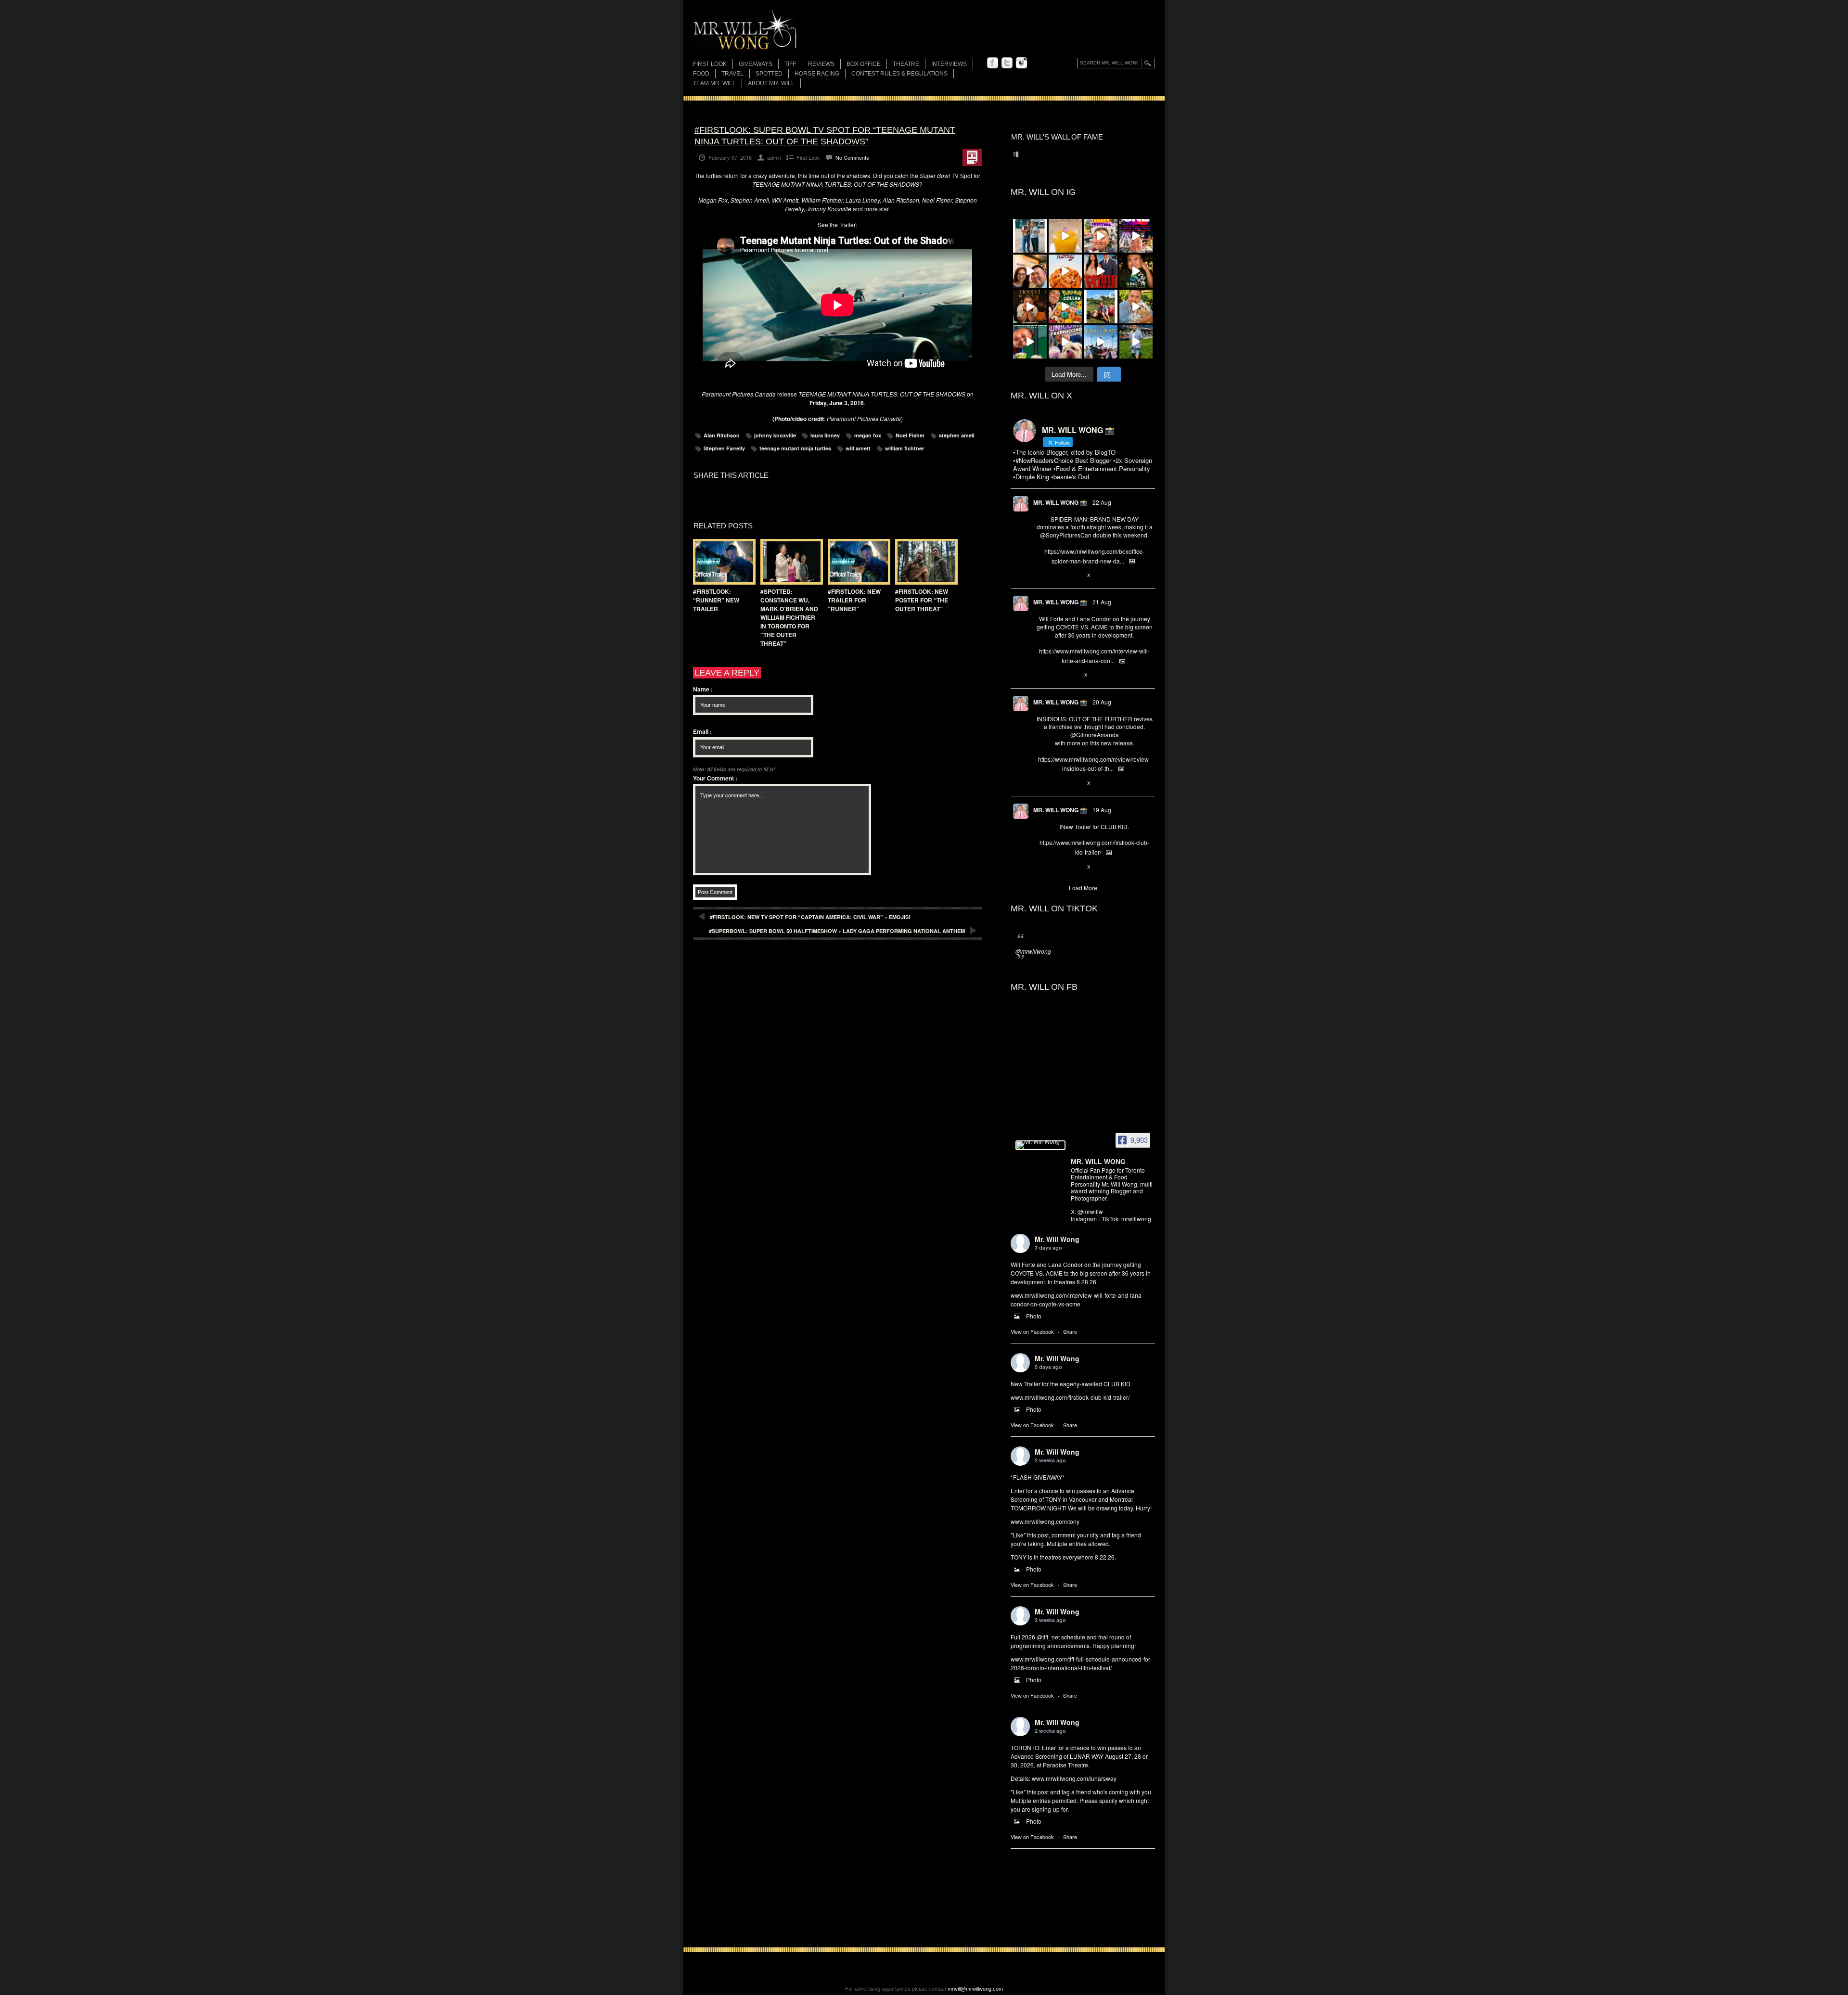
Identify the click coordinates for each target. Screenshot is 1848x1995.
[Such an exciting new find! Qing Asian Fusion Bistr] (1136, 271)
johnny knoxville (775, 435)
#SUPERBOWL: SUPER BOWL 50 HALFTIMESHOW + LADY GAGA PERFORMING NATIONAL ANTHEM (837, 931)
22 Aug (1102, 502)
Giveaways (756, 64)
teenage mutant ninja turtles (795, 448)
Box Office (864, 64)
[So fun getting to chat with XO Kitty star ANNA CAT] (1030, 271)
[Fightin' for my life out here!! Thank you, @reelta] (1030, 236)
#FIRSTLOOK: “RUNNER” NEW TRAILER (716, 600)
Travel (732, 74)
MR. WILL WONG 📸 (1060, 502)
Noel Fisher (910, 435)
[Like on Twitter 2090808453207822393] (1073, 676)
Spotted (769, 74)
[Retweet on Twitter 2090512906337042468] (1057, 783)
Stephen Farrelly (724, 448)
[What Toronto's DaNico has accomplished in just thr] (1065, 236)
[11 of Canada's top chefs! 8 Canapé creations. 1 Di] (1136, 307)
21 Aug (1102, 602)
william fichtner (905, 448)
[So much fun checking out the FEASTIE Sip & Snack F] (1101, 236)
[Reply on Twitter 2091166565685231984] (1041, 575)
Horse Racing (817, 74)
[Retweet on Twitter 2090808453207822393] (1057, 676)
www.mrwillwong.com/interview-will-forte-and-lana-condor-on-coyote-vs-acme (1077, 1299)
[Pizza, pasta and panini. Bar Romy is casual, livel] (1065, 271)
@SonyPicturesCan (1066, 535)
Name (703, 689)
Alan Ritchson (722, 435)
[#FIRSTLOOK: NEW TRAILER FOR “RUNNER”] (857, 562)
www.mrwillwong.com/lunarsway (1074, 1778)
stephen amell (957, 435)
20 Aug (1102, 702)
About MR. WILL (771, 83)
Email (702, 731)
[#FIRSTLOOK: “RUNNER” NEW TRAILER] (722, 562)
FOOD (701, 74)
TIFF (790, 64)
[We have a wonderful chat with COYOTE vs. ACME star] (1101, 271)
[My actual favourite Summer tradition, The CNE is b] (1136, 236)
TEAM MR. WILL (714, 83)
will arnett (858, 448)
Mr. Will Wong (1057, 1239)
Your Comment (715, 778)
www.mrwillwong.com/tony (1045, 1521)
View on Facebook (1032, 1331)
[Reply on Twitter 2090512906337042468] (1041, 783)
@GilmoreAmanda (1095, 735)
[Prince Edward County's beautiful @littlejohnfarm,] (1101, 307)
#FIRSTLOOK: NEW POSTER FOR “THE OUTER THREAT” (922, 600)
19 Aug (1102, 810)
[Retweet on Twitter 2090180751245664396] (1057, 867)
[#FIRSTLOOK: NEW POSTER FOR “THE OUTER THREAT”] (924, 562)
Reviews (821, 65)
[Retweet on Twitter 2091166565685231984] (1057, 575)
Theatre (906, 64)
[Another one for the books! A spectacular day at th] (1101, 342)
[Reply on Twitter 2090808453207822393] (1041, 676)
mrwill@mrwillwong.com (975, 1988)
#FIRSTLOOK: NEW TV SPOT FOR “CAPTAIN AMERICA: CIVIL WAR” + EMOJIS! (810, 917)
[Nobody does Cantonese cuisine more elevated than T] (1030, 307)
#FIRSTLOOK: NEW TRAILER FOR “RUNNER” (854, 600)
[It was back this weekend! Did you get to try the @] (1065, 342)
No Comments (852, 157)
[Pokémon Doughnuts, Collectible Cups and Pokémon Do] (1065, 307)
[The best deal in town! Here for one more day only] (1030, 342)
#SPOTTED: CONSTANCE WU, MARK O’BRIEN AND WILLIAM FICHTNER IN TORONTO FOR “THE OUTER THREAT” (789, 617)
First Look (710, 64)
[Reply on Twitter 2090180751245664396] (1041, 867)
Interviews (949, 64)
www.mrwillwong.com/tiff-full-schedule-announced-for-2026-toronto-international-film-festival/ (1081, 1663)
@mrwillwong (1033, 951)
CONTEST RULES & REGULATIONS (899, 74)
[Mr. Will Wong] (1040, 1145)
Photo (1034, 1316)
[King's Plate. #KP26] (1136, 342)
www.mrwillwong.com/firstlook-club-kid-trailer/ (1070, 1397)
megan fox (868, 435)
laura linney (825, 435)
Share (1070, 1331)
